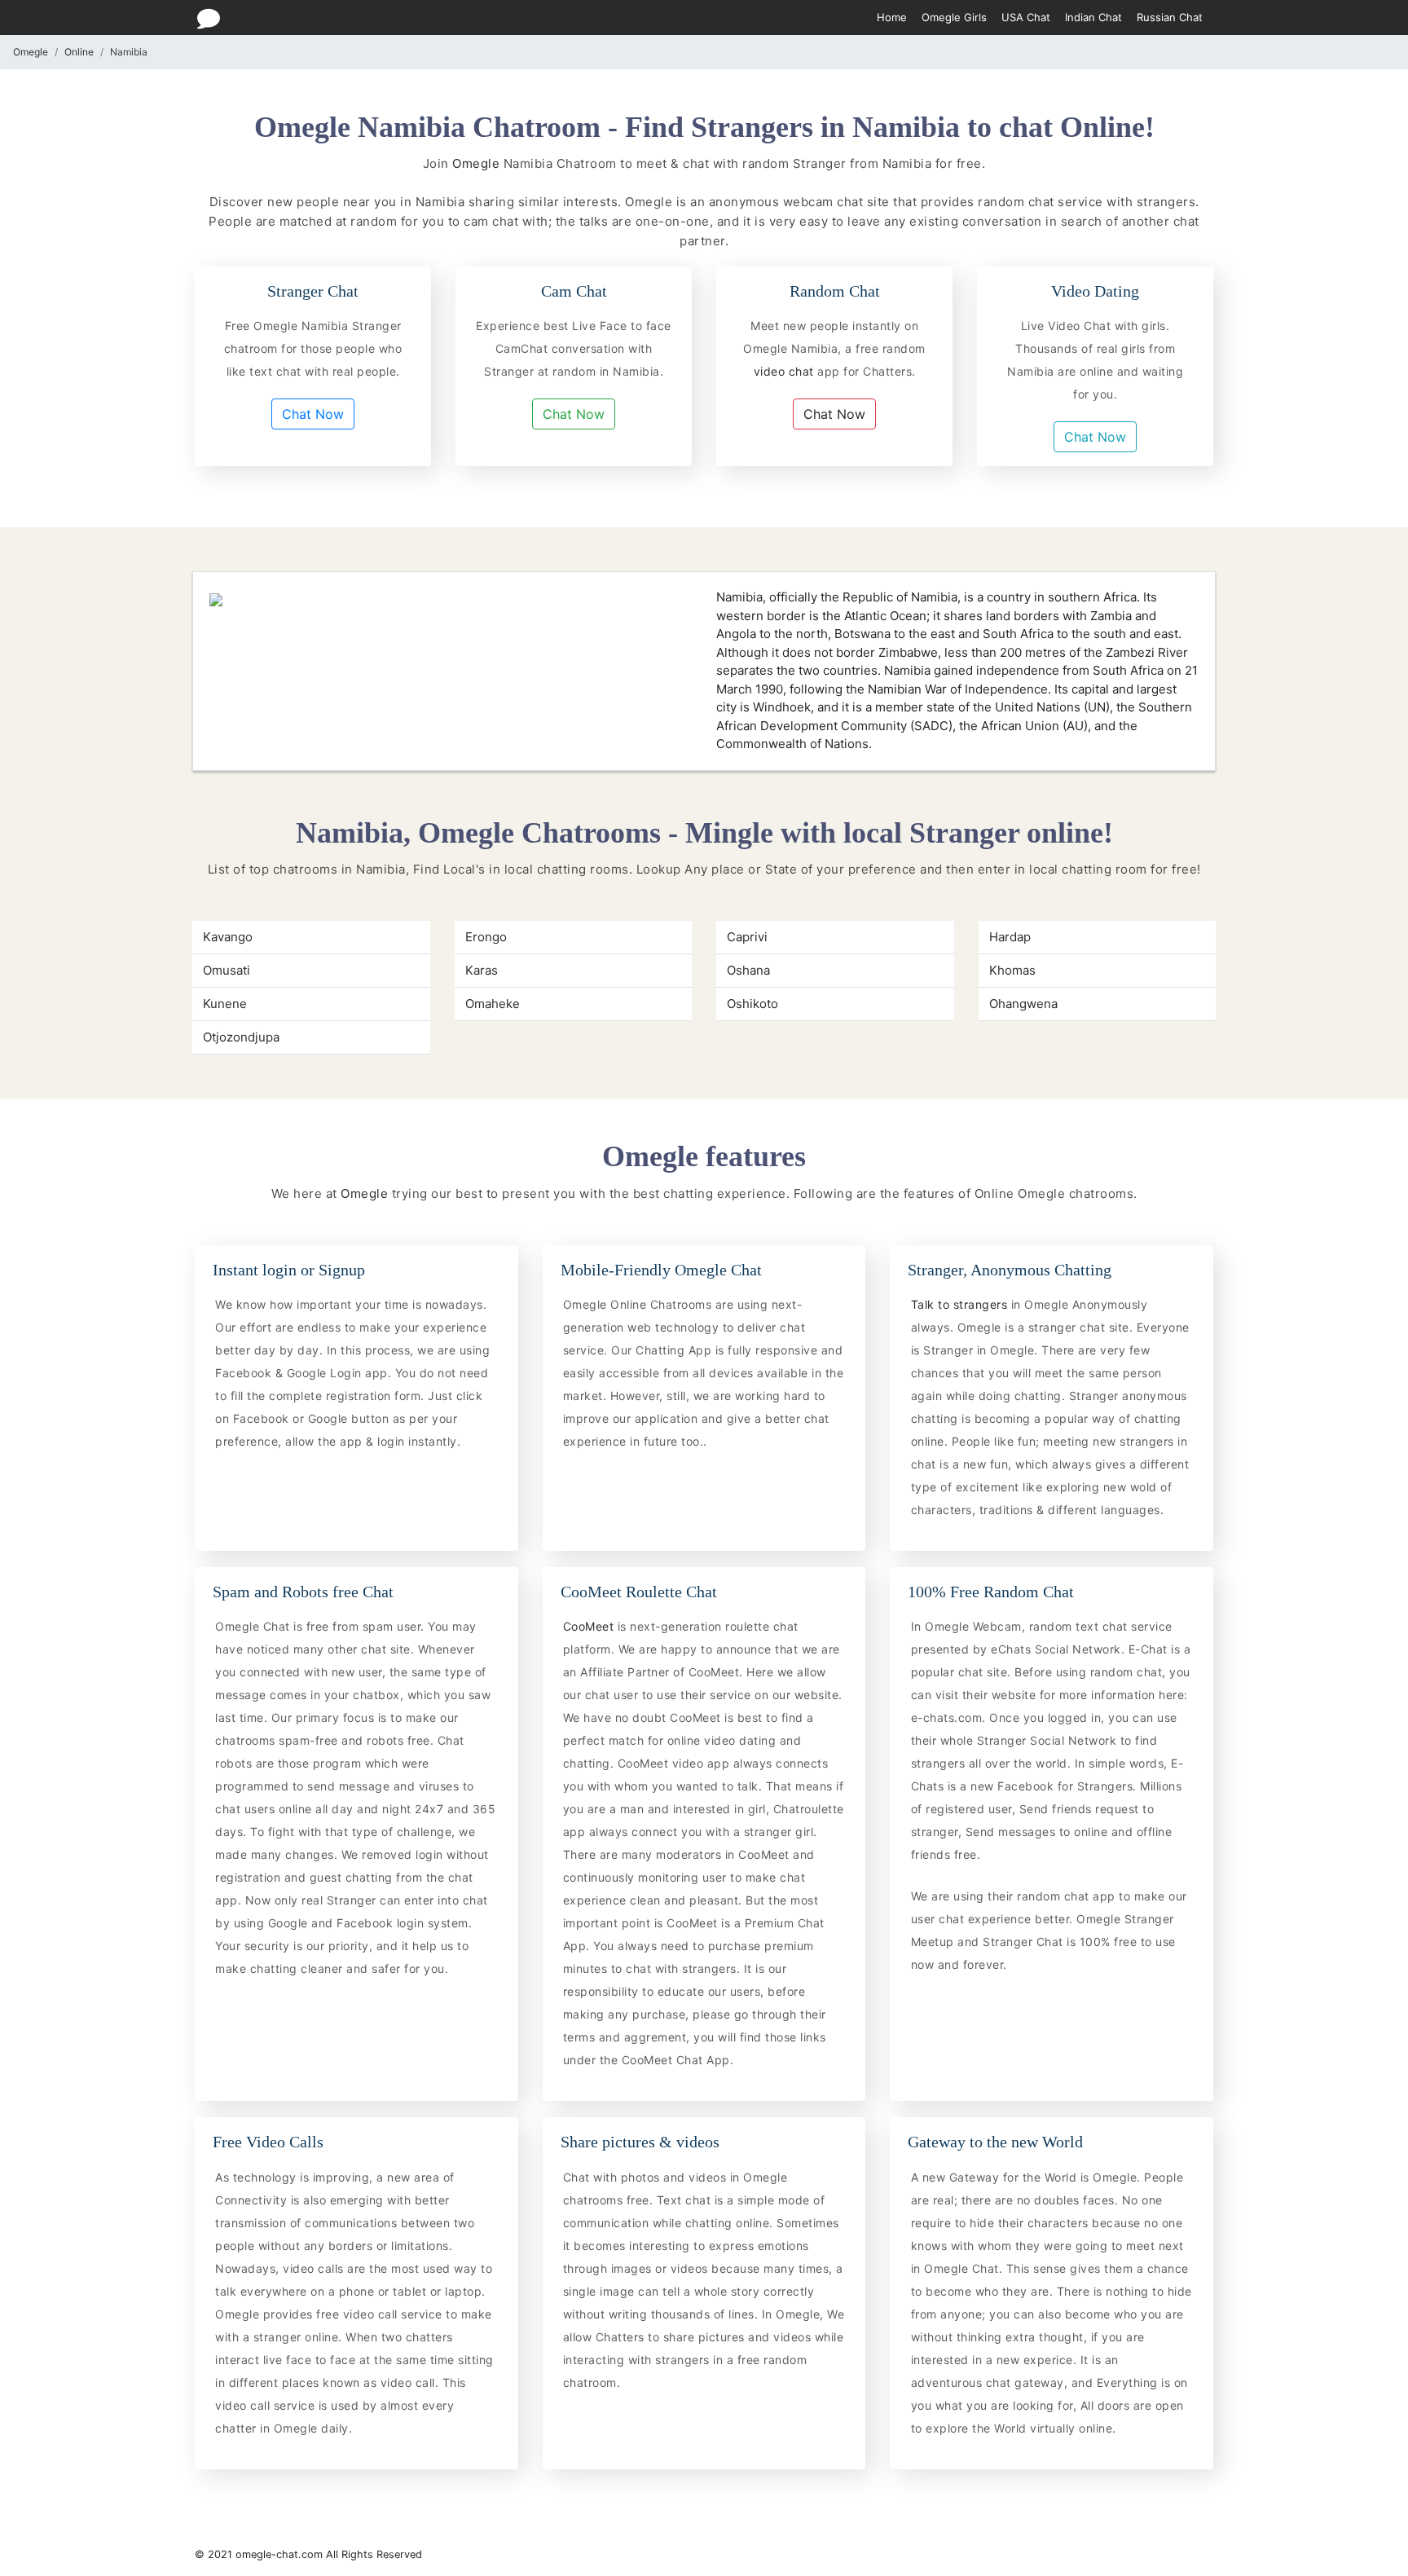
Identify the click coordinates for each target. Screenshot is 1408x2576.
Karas (482, 970)
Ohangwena (1023, 1004)
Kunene (225, 1004)
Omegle (31, 52)
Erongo (486, 937)
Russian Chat (1170, 17)
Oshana (748, 970)
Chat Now (313, 414)
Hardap (1010, 937)
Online (79, 52)
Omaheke (493, 1004)
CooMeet (590, 1626)
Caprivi (747, 937)
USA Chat (1026, 17)
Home (892, 17)
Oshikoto (752, 1004)
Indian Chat (1093, 17)
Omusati (227, 970)
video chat (786, 371)
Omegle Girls (954, 17)
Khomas (1012, 970)
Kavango (228, 937)
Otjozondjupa (241, 1037)
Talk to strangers (961, 1304)
